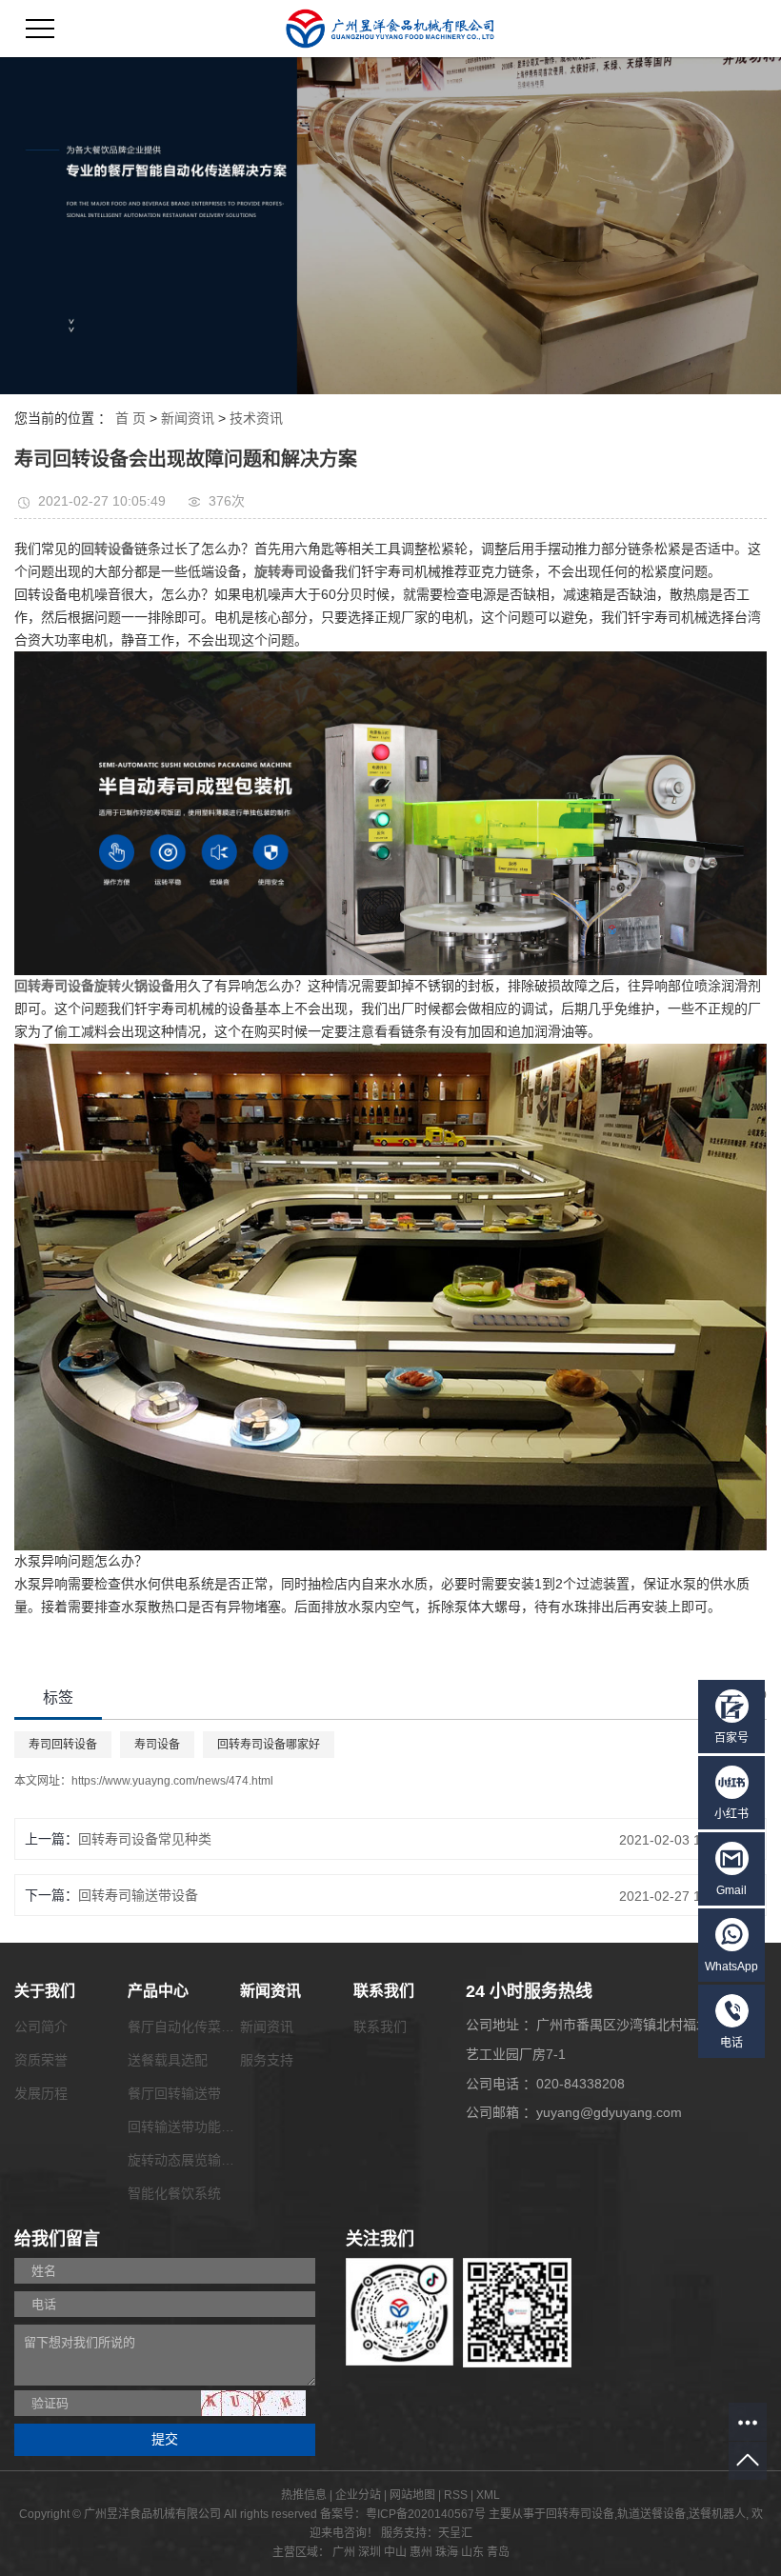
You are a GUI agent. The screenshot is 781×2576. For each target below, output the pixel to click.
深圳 (370, 2552)
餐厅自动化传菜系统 (188, 2027)
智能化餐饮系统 (174, 2193)
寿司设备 (157, 1745)
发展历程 (41, 2093)
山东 (472, 2552)
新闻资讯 (188, 418)
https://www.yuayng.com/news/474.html (172, 1781)
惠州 (421, 2552)
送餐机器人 (717, 2514)
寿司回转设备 (63, 1745)
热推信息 (304, 2495)
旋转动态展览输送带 (188, 2160)
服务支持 (267, 2060)
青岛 (498, 2552)
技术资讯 (256, 418)
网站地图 (412, 2495)
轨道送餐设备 (651, 2514)
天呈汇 (455, 2533)
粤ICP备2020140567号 (426, 2514)
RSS (456, 2495)
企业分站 (358, 2495)
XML (488, 2495)
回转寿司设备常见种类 (145, 1839)
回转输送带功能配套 (188, 2127)
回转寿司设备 (580, 2514)
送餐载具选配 (168, 2060)
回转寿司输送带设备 (138, 1895)
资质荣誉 (41, 2060)
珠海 (447, 2552)
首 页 (130, 418)
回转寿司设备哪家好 (269, 1745)
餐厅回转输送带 (174, 2093)
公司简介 (41, 2027)
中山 (395, 2552)
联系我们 (380, 2027)
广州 (344, 2552)
